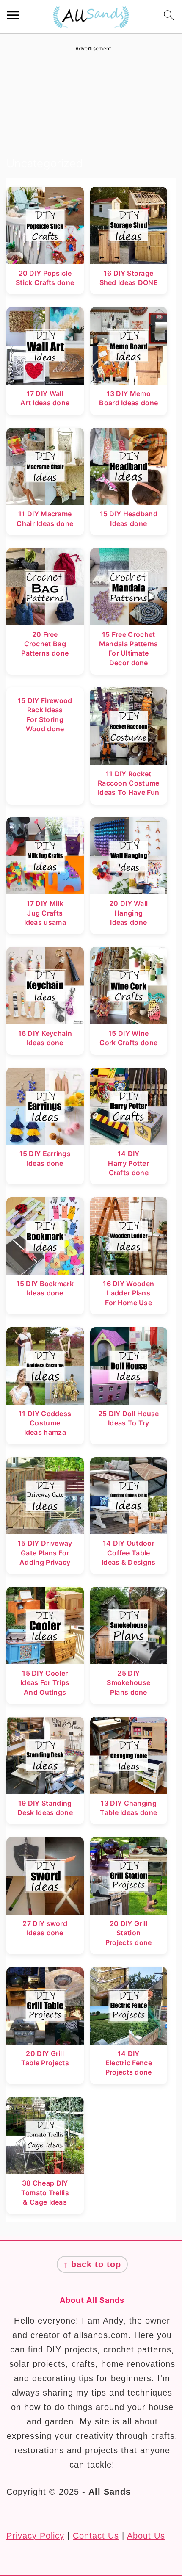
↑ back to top (92, 2264)
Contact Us (96, 2536)
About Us (146, 2536)
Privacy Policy (35, 2536)
